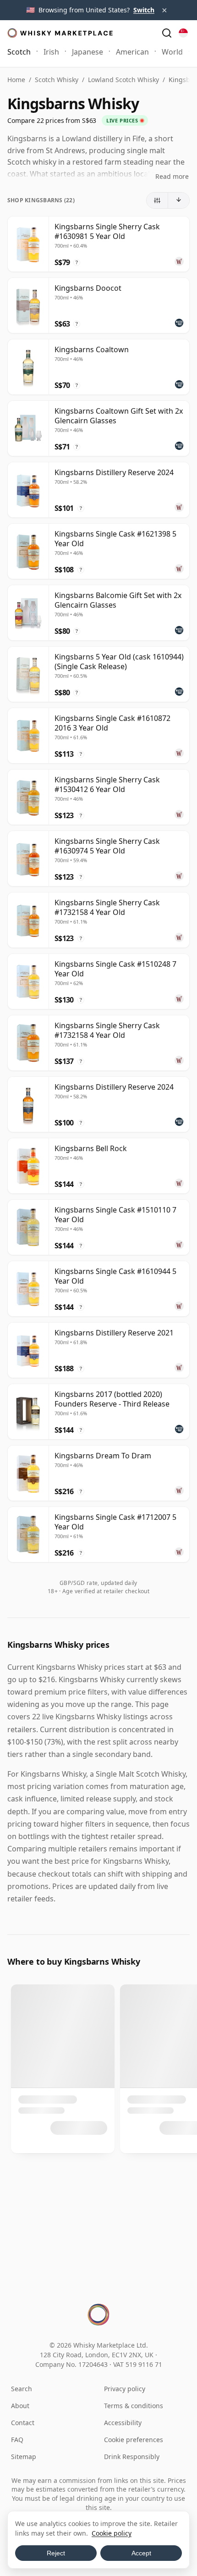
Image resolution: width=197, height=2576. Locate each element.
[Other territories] (183, 33)
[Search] (167, 33)
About (20, 2406)
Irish (51, 52)
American (132, 52)
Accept (141, 2553)
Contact (23, 2423)
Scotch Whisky (57, 80)
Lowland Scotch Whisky (123, 80)
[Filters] (157, 200)
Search (22, 2389)
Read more (172, 176)
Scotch (19, 52)
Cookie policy (112, 2533)
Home (16, 80)
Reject (56, 2553)
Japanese (88, 52)
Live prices (122, 120)
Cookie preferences (134, 2440)
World (172, 52)
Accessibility (123, 2423)
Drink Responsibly (132, 2457)
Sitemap (24, 2457)
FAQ (17, 2440)
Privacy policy (125, 2389)
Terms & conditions (134, 2406)
